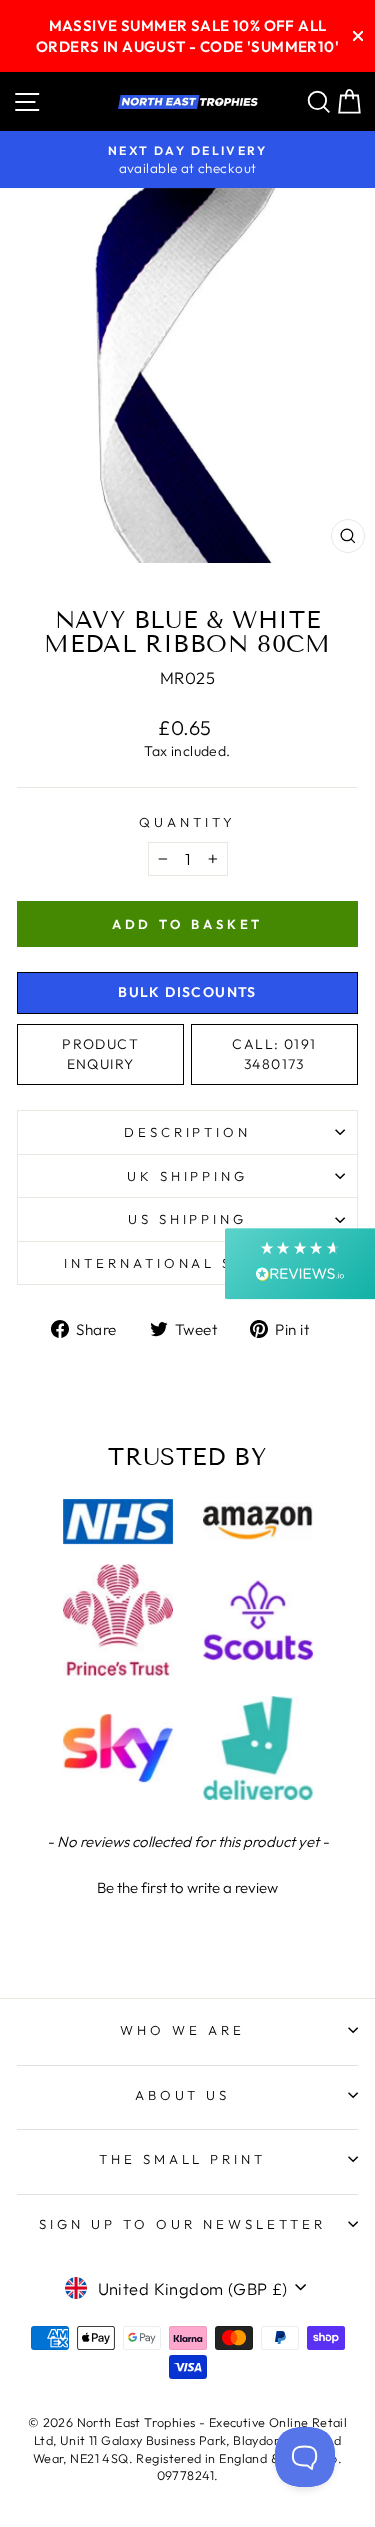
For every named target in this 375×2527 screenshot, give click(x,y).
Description (188, 1132)
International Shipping (187, 1263)
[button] (187, 1885)
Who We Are (182, 2030)
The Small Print (183, 2159)
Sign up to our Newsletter (182, 2224)
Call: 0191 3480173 (274, 1054)
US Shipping (188, 1219)
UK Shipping (188, 1176)
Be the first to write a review (187, 1887)
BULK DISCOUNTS (187, 992)
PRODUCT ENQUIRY (100, 1054)
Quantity (187, 822)
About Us (183, 2095)
